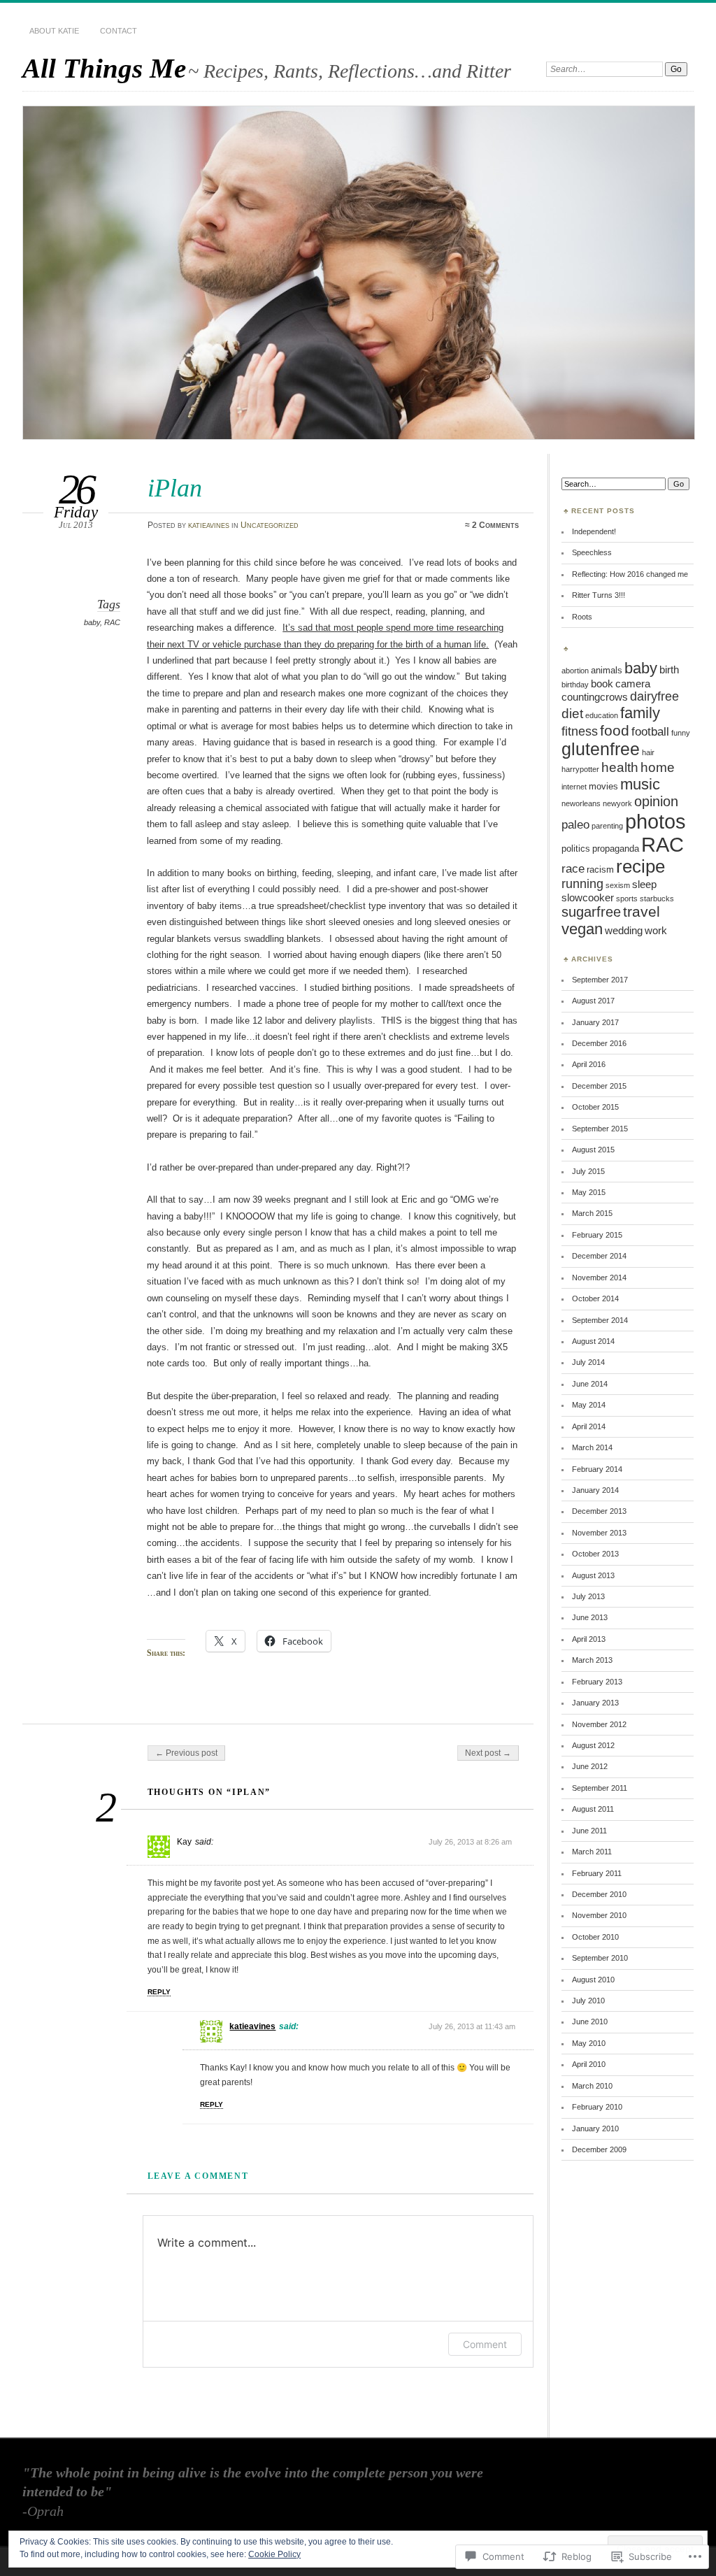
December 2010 (599, 1894)
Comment (485, 2344)
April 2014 (589, 1426)
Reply (159, 1992)
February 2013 (597, 1682)
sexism (618, 885)
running (582, 884)
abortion (575, 671)
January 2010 (595, 2128)
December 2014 (599, 1256)
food (615, 730)
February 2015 (597, 1235)
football (650, 731)
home (658, 767)
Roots (582, 617)
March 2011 (592, 1852)
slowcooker (588, 897)
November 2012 (599, 1724)
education (602, 715)
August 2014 (593, 1341)
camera (633, 684)
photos (656, 821)
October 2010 (595, 1937)
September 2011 (600, 1788)
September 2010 (600, 1958)
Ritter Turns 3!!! (599, 595)
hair (648, 752)
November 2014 (599, 1278)
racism (600, 870)
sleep (644, 884)
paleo (575, 824)
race (573, 868)
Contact (119, 31)
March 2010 (592, 2086)
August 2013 (593, 1575)
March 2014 (592, 1447)
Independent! (594, 531)
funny (681, 733)
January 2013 (595, 1703)
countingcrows (595, 697)
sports (627, 899)
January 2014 (595, 1490)
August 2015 (593, 1150)
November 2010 (599, 1915)
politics (576, 849)
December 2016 (599, 1043)
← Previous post (186, 1753)
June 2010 (590, 2022)
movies (603, 786)
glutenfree (601, 749)
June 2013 (590, 1617)
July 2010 (588, 2001)
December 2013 (599, 1511)
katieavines (209, 525)
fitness (580, 731)
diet (572, 714)
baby (92, 622)
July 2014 (588, 1362)
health (620, 767)
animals (607, 670)
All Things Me (104, 68)
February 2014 (597, 1469)
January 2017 (595, 1022)
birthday (575, 685)
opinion (656, 801)
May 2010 (589, 2043)
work (656, 930)
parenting (607, 826)
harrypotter (580, 769)
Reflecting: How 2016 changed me (630, 574)
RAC (112, 622)
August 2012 (593, 1745)
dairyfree (654, 696)
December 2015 (599, 1086)
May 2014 (589, 1405)
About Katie (54, 31)
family (640, 713)
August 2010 (593, 1980)
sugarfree (591, 912)
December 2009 (599, 2149)
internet (574, 787)
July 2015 (588, 1171)
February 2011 (597, 1873)
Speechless (592, 552)
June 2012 (590, 1766)
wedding (624, 930)
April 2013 (589, 1639)
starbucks (657, 899)
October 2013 (595, 1554)
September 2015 (600, 1129)
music (640, 784)
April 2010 (589, 2064)
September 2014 (600, 1320)
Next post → (488, 1753)
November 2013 (599, 1533)
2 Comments (495, 525)
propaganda (616, 849)
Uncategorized (270, 525)
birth (669, 670)
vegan (582, 929)
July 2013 (588, 1596)
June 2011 (589, 1831)
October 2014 (595, 1298)
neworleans (581, 803)
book (602, 684)
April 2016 (589, 1064)
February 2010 (597, 2107)
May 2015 (589, 1192)
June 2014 (590, 1384)
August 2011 (593, 1809)
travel (642, 911)
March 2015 (592, 1213)
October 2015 (595, 1107)
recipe (640, 866)
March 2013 (592, 1660)
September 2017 (600, 980)
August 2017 (593, 1001)
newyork (617, 803)
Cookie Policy (274, 2554)
